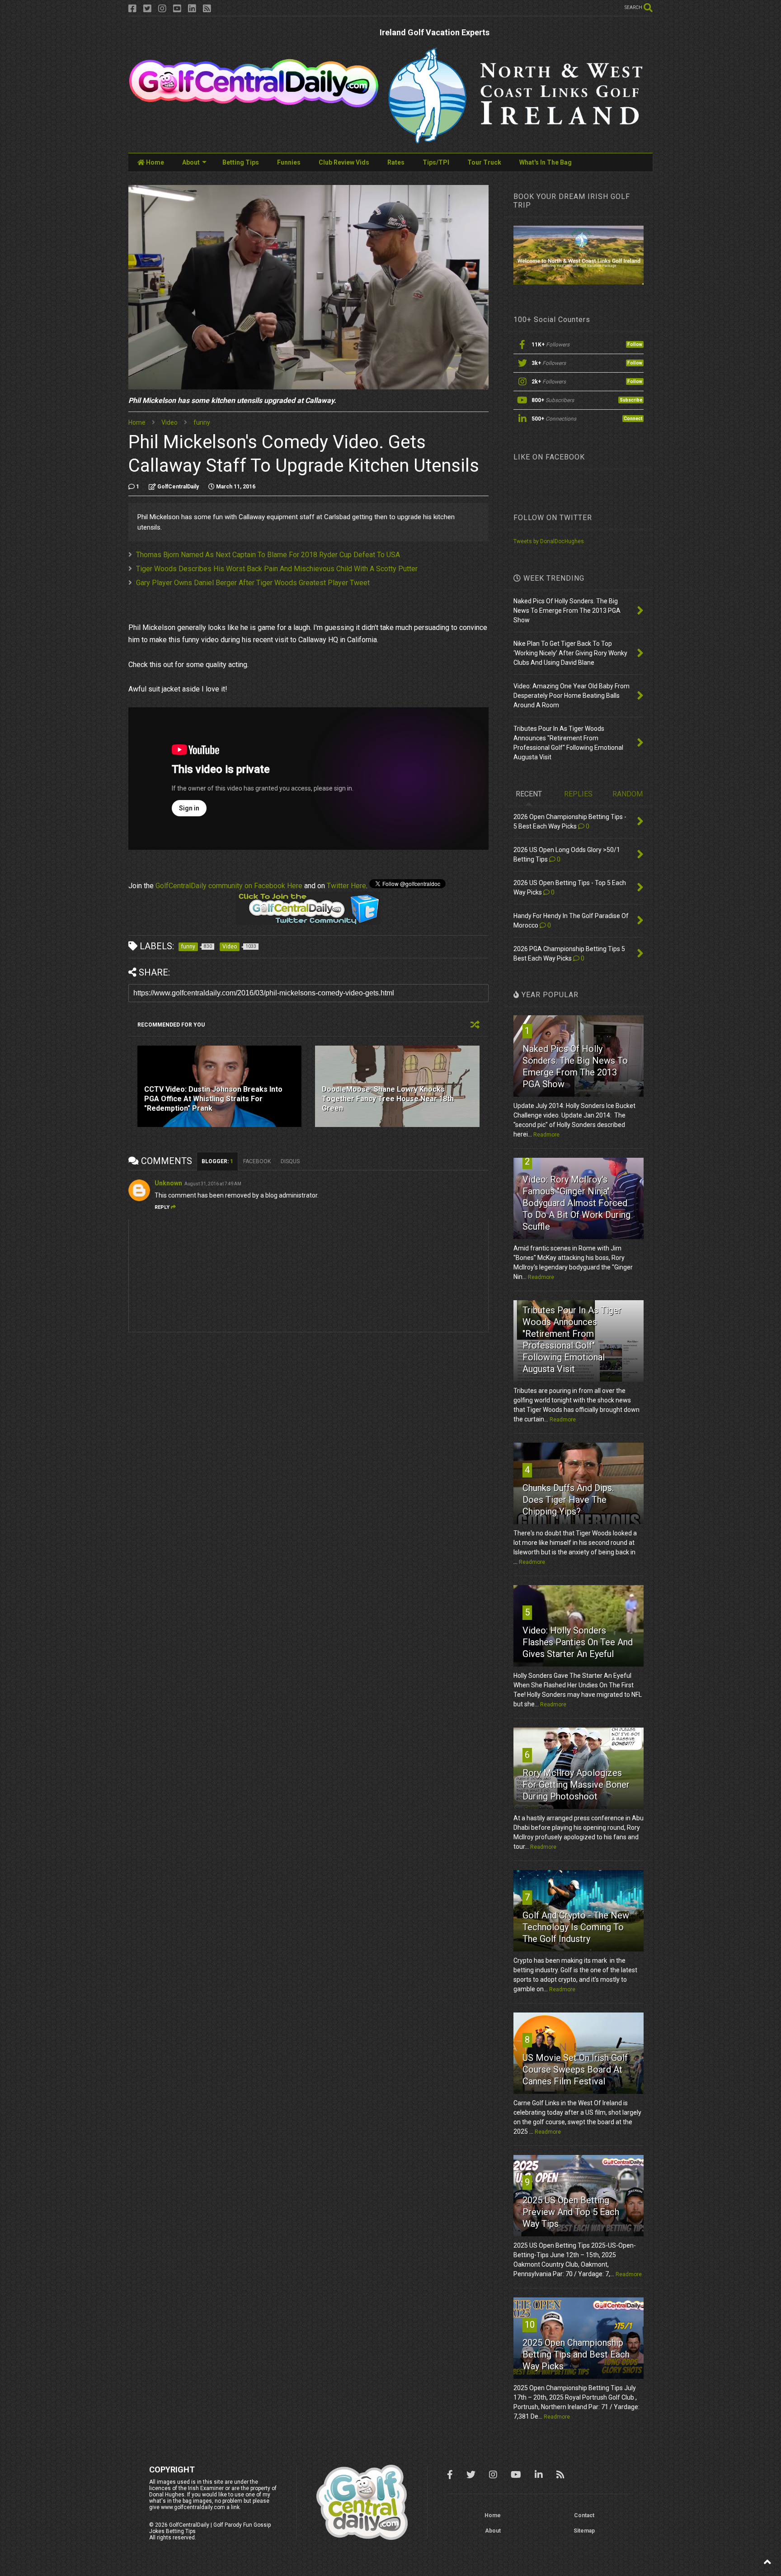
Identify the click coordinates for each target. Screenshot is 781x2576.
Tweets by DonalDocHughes (549, 541)
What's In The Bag (546, 162)
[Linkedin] (192, 9)
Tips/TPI (436, 162)
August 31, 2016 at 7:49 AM (213, 1184)
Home (154, 162)
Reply (162, 1207)
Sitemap (584, 2531)
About (191, 162)
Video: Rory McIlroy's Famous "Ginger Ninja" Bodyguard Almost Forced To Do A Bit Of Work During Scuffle (576, 1203)
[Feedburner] (207, 9)
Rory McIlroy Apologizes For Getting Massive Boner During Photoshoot (576, 1785)
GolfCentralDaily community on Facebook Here (229, 886)
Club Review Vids (344, 162)
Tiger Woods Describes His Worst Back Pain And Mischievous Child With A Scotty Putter (277, 569)
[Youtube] (177, 9)
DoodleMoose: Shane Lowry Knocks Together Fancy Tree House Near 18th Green (388, 1099)
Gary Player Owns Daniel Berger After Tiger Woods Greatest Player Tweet (253, 583)
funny (202, 422)
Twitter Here (346, 886)
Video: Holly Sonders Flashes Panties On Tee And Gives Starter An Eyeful (578, 1642)
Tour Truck (484, 162)
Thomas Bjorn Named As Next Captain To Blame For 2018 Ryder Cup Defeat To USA (268, 555)
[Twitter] (147, 9)
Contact (584, 2515)
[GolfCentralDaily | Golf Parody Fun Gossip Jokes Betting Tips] (254, 104)
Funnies (289, 162)
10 (530, 2325)
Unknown (168, 1183)
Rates (396, 162)
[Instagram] (162, 9)
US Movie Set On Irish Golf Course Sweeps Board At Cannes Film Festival (575, 2069)
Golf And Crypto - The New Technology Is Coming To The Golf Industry (576, 1927)
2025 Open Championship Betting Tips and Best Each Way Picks (576, 2354)
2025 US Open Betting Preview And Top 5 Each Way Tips (571, 2212)
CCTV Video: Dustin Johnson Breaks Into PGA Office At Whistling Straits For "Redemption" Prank (213, 1099)
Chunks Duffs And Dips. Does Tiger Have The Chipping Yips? (568, 1500)
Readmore (546, 1135)
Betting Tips (241, 162)
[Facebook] (132, 9)
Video (169, 422)
